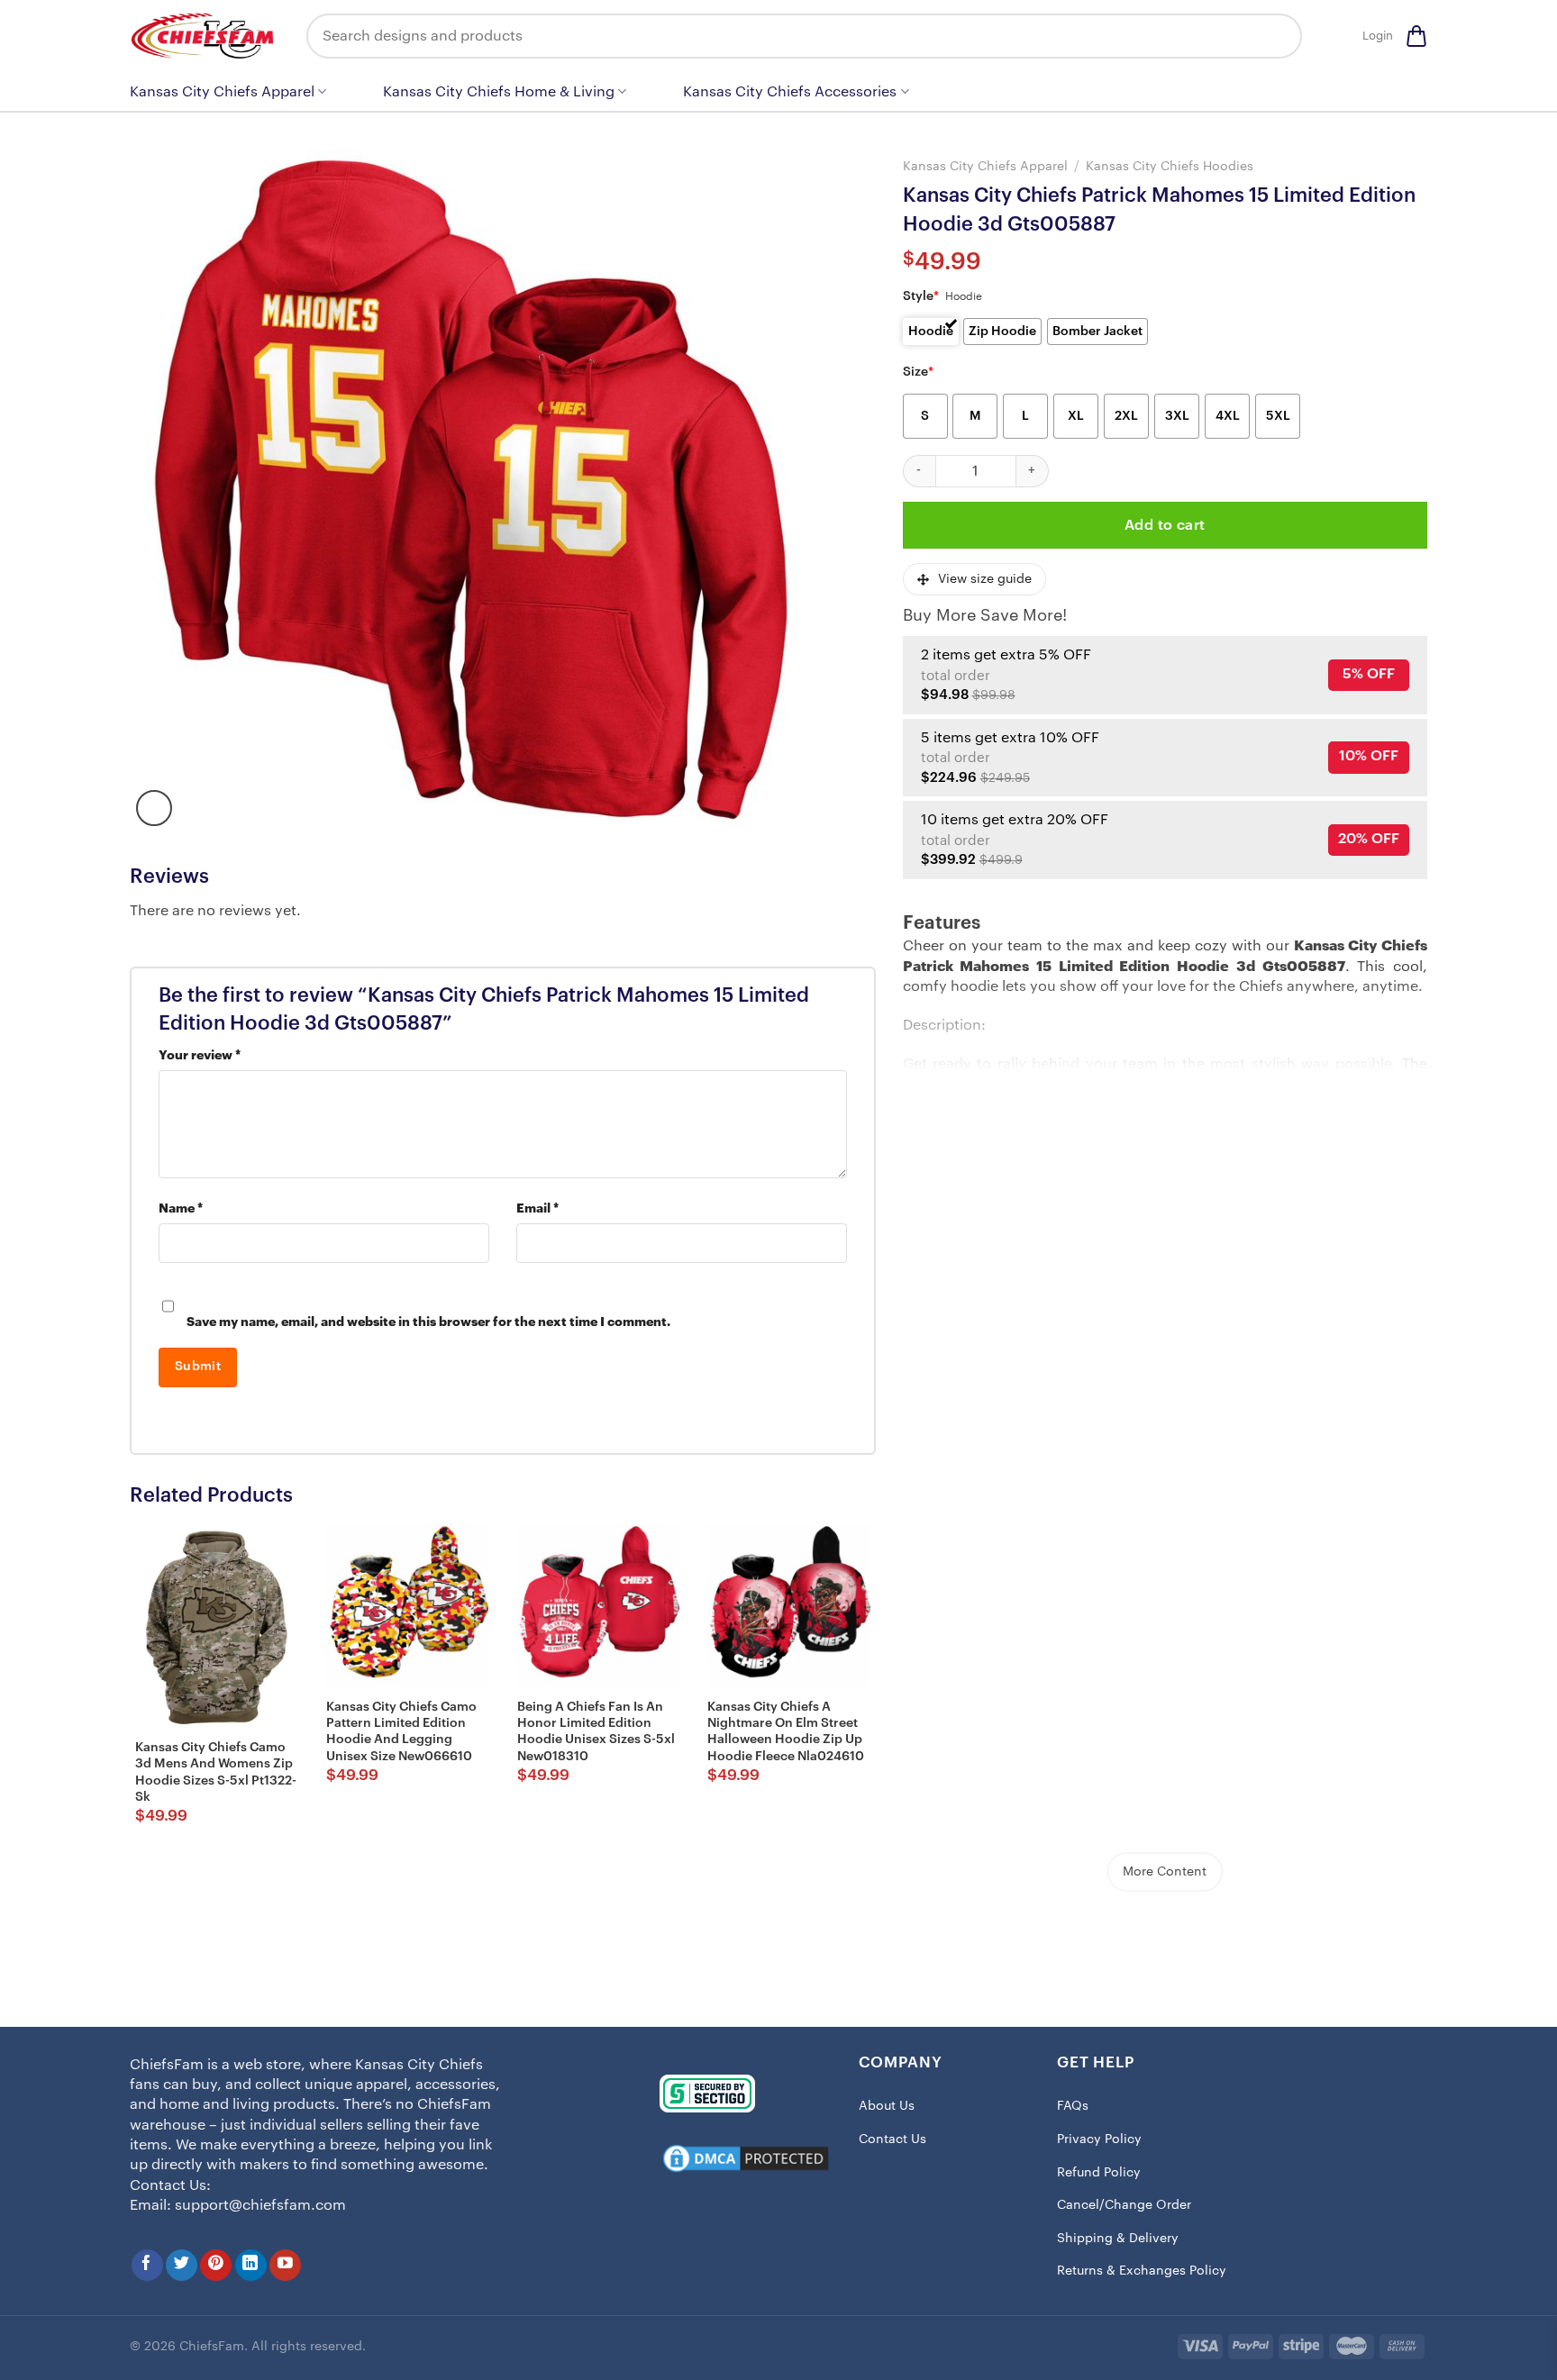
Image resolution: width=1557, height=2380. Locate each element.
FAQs (1073, 2106)
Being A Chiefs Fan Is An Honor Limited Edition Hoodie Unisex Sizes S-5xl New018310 (596, 1732)
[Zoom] (154, 808)
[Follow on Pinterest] (216, 2265)
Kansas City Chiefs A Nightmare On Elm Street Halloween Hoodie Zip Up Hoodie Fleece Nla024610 (786, 1732)
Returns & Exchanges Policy (1142, 2271)
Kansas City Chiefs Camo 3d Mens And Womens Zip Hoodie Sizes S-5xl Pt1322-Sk (216, 1772)
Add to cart (1165, 525)
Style (921, 296)
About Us (887, 2106)
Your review (200, 1055)
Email (537, 1208)
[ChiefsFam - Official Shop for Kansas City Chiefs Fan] (205, 36)
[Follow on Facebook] (147, 2265)
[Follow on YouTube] (285, 2265)
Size (918, 372)
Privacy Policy (1099, 2139)
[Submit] (1275, 36)
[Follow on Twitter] (182, 2265)
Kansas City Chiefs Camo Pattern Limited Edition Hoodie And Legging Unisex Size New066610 (401, 1732)
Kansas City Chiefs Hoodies (1170, 166)
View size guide (985, 579)
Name (181, 1208)
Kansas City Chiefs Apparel (222, 92)
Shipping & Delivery (1118, 2239)
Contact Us (892, 2139)
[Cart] (1416, 36)
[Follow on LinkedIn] (251, 2265)
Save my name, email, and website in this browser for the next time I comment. (428, 1322)
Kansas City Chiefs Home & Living (499, 92)
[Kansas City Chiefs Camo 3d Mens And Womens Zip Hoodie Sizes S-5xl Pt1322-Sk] (216, 1627)
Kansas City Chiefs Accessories (790, 92)
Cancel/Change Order (1124, 2205)
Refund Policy (1099, 2173)
